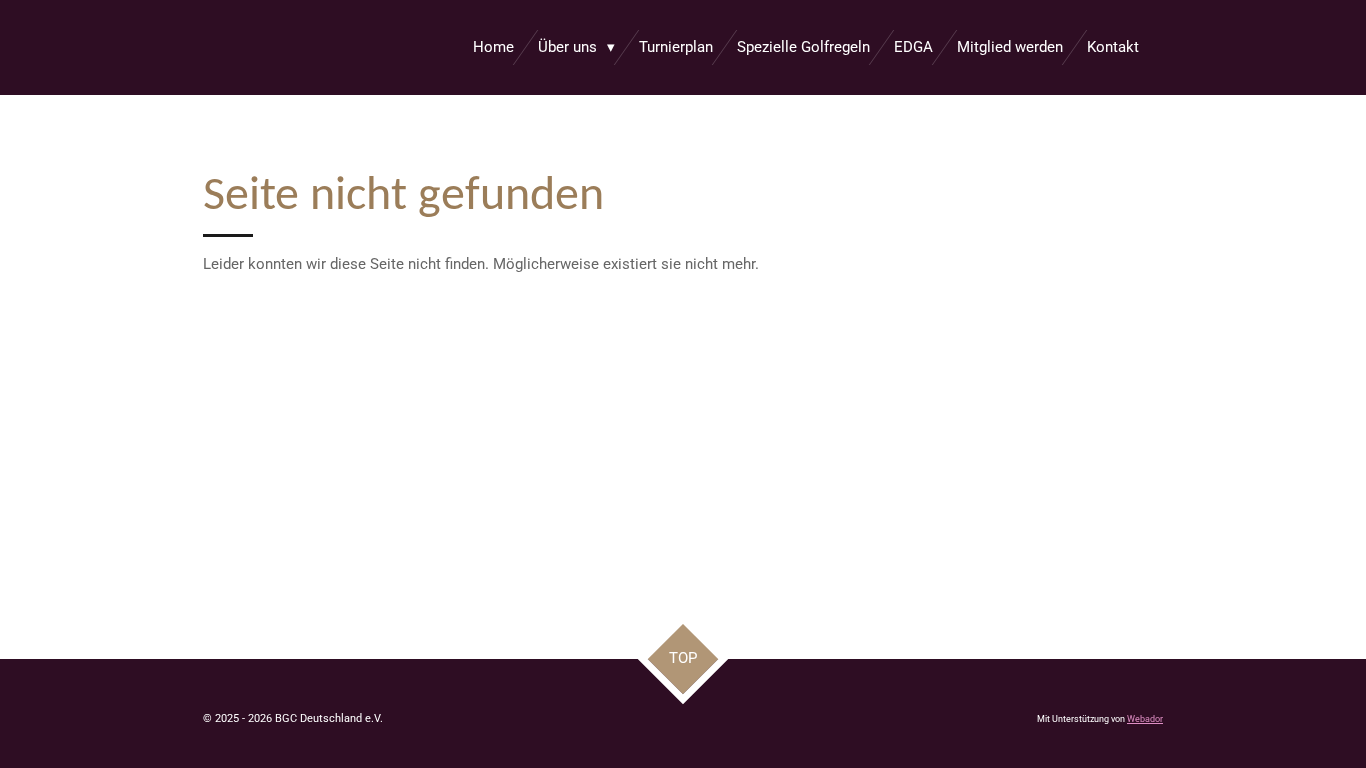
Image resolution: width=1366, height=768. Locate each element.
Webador (1145, 719)
